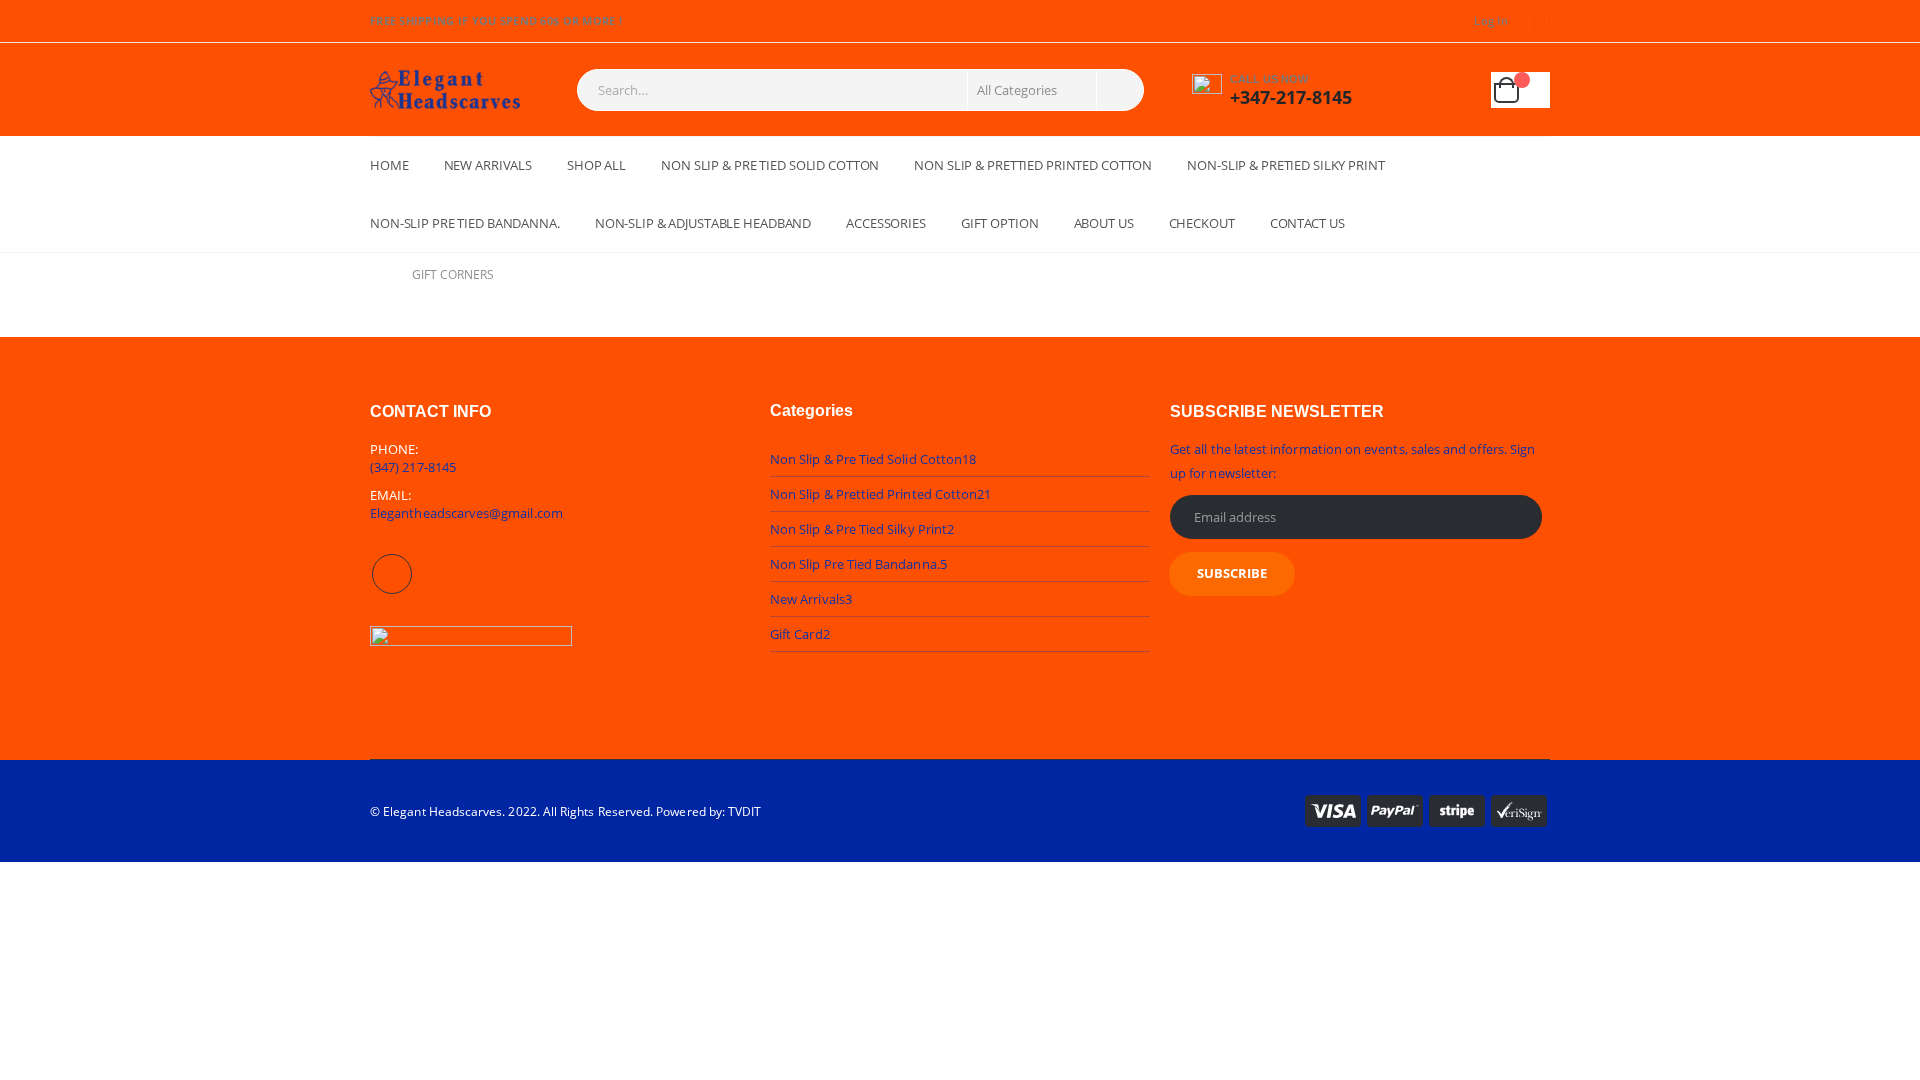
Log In (1491, 20)
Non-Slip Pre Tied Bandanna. (465, 223)
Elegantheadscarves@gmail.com (466, 513)
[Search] (1118, 90)
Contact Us (1307, 223)
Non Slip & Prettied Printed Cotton (1033, 165)
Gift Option (1000, 223)
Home (389, 165)
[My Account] (1408, 89)
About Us (1104, 223)
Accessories (886, 223)
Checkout (1202, 223)
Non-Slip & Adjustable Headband (703, 223)
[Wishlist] (1457, 89)
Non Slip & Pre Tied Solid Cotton (770, 165)
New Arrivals (488, 165)
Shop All (596, 165)
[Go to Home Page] (377, 275)
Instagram (392, 574)
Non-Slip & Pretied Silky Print (1285, 165)
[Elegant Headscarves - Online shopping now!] (445, 89)
